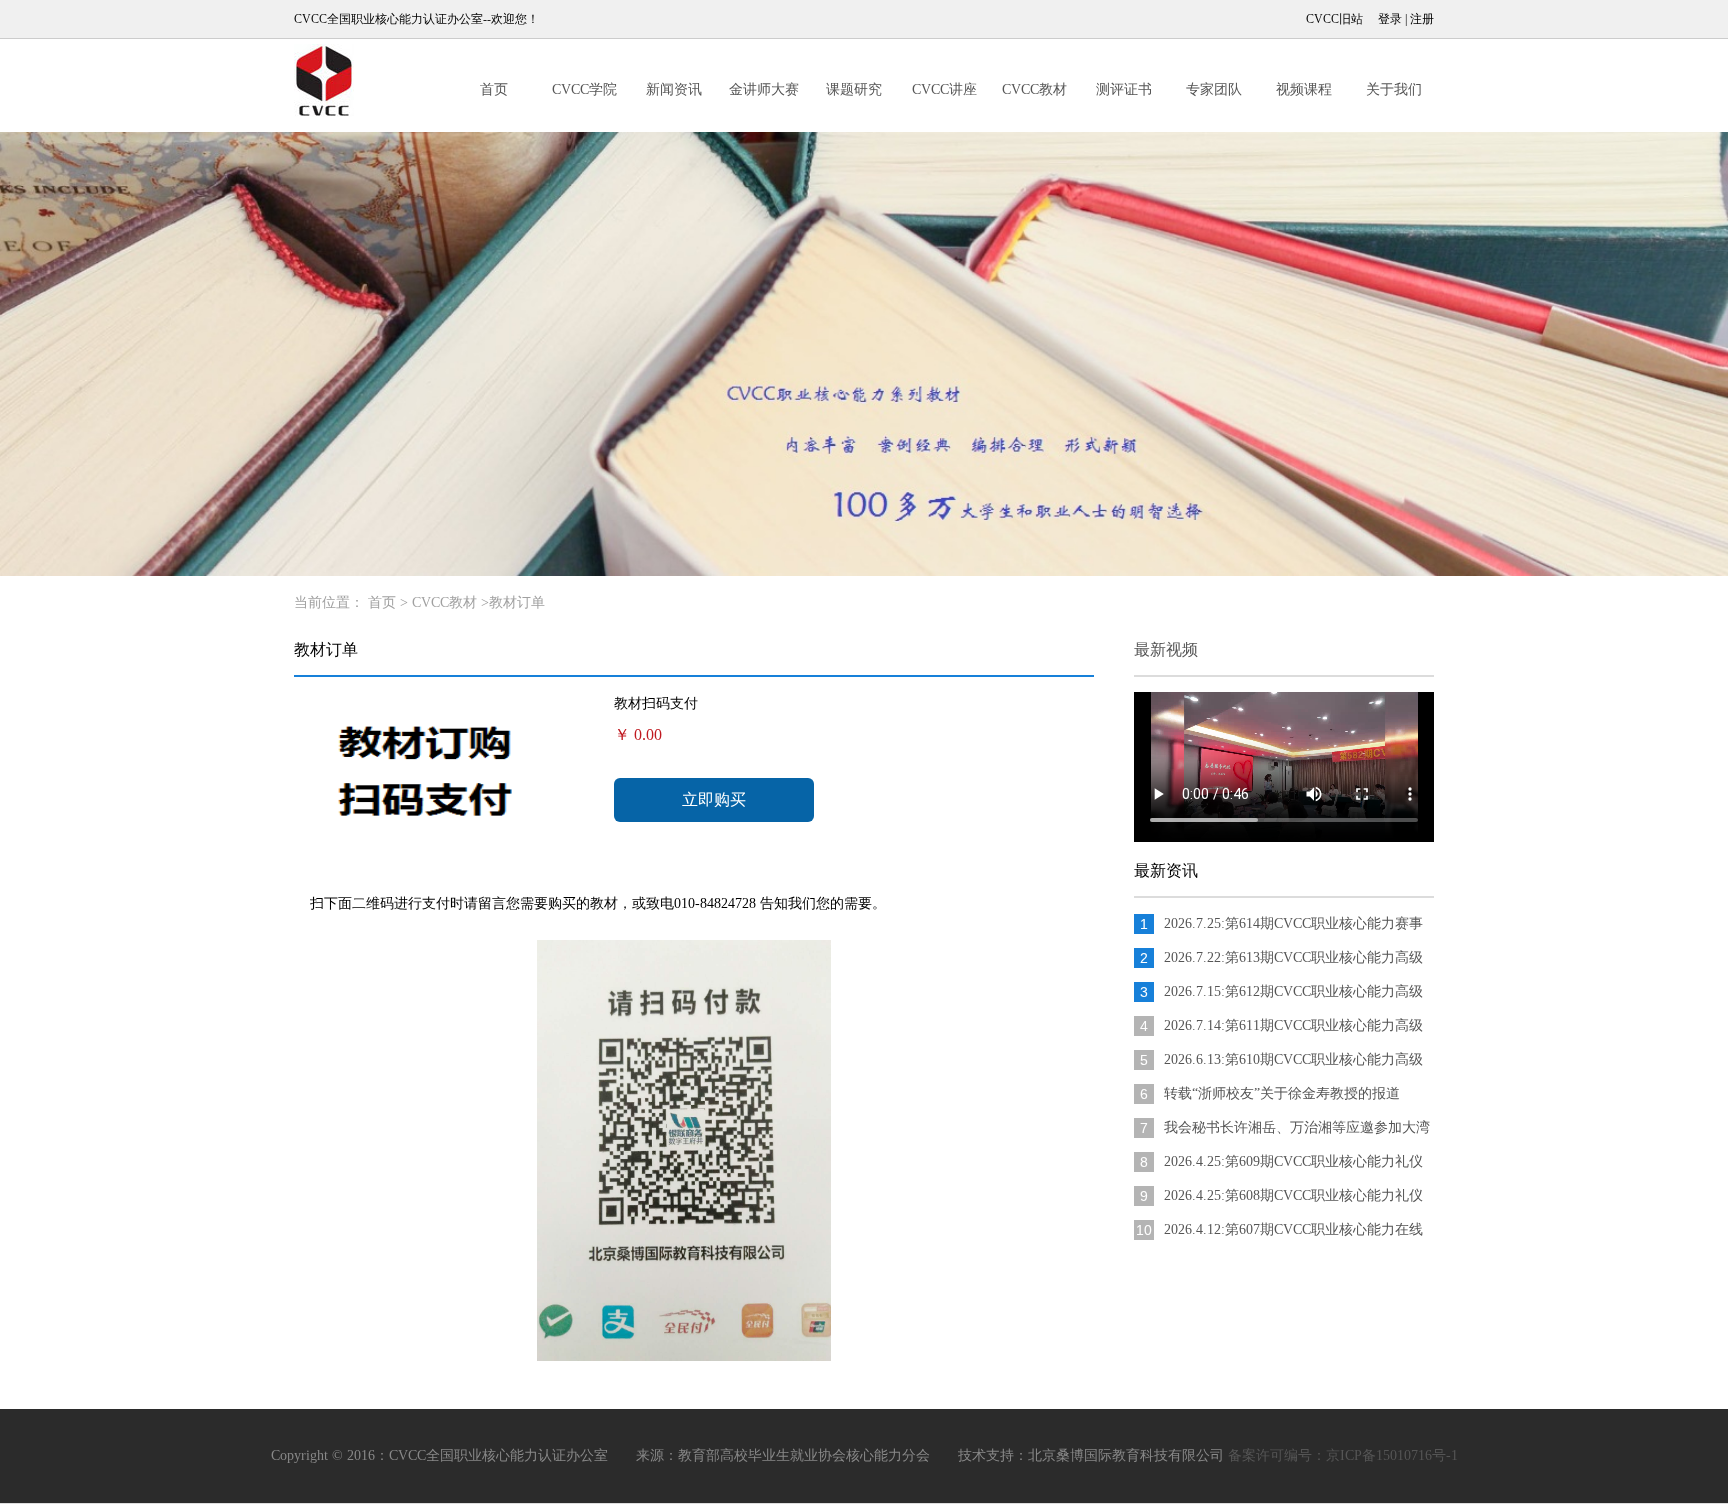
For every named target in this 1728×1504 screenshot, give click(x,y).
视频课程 (1304, 89)
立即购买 (714, 799)
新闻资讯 (674, 89)
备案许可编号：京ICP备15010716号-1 (1343, 1455)
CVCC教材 (1034, 89)
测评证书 (1124, 89)
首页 (494, 89)
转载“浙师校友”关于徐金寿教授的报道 (1282, 1093)
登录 (1390, 19)
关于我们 (1394, 89)
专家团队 (1214, 89)
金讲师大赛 (764, 89)
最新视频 (1166, 649)
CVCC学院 (584, 89)
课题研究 (854, 89)
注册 (1422, 19)
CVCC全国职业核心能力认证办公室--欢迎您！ (416, 19)
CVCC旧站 (1334, 19)
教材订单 (517, 602)
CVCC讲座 (944, 89)
